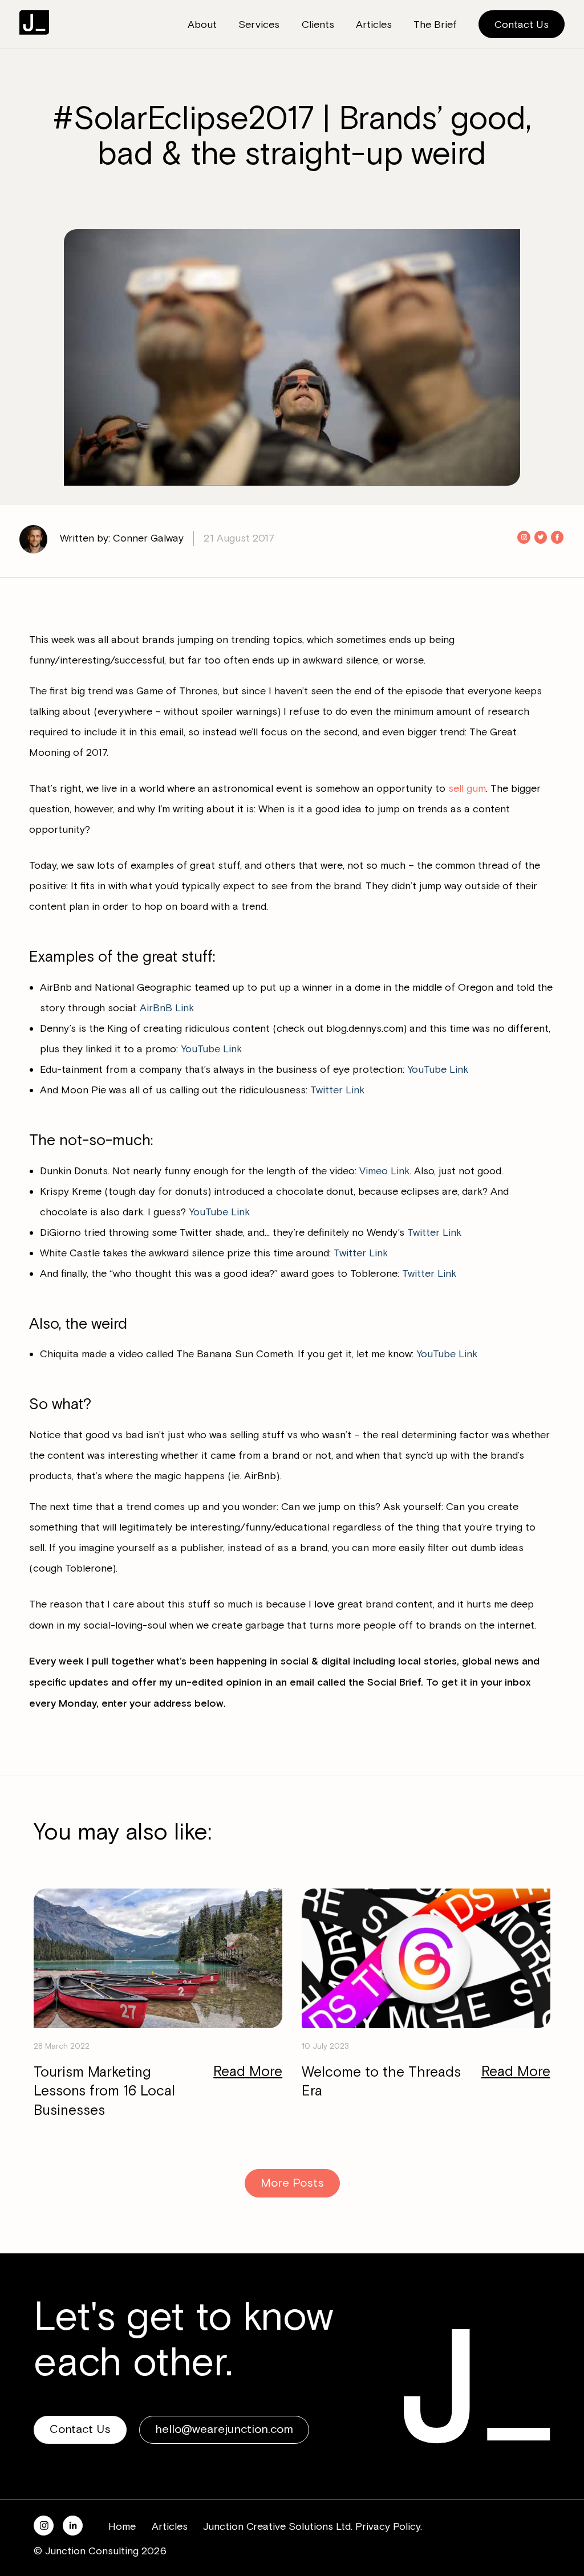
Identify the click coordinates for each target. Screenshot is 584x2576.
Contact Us (522, 25)
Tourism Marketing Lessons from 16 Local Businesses (104, 2092)
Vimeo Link (384, 1171)
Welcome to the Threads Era (381, 2082)
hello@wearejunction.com (224, 2429)
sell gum (467, 788)
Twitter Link (337, 1090)
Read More (248, 2072)
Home (122, 2526)
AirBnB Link (167, 1008)
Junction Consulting (34, 23)
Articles (170, 2526)
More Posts (292, 2183)
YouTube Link (211, 1049)
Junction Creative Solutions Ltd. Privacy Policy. (313, 2526)
